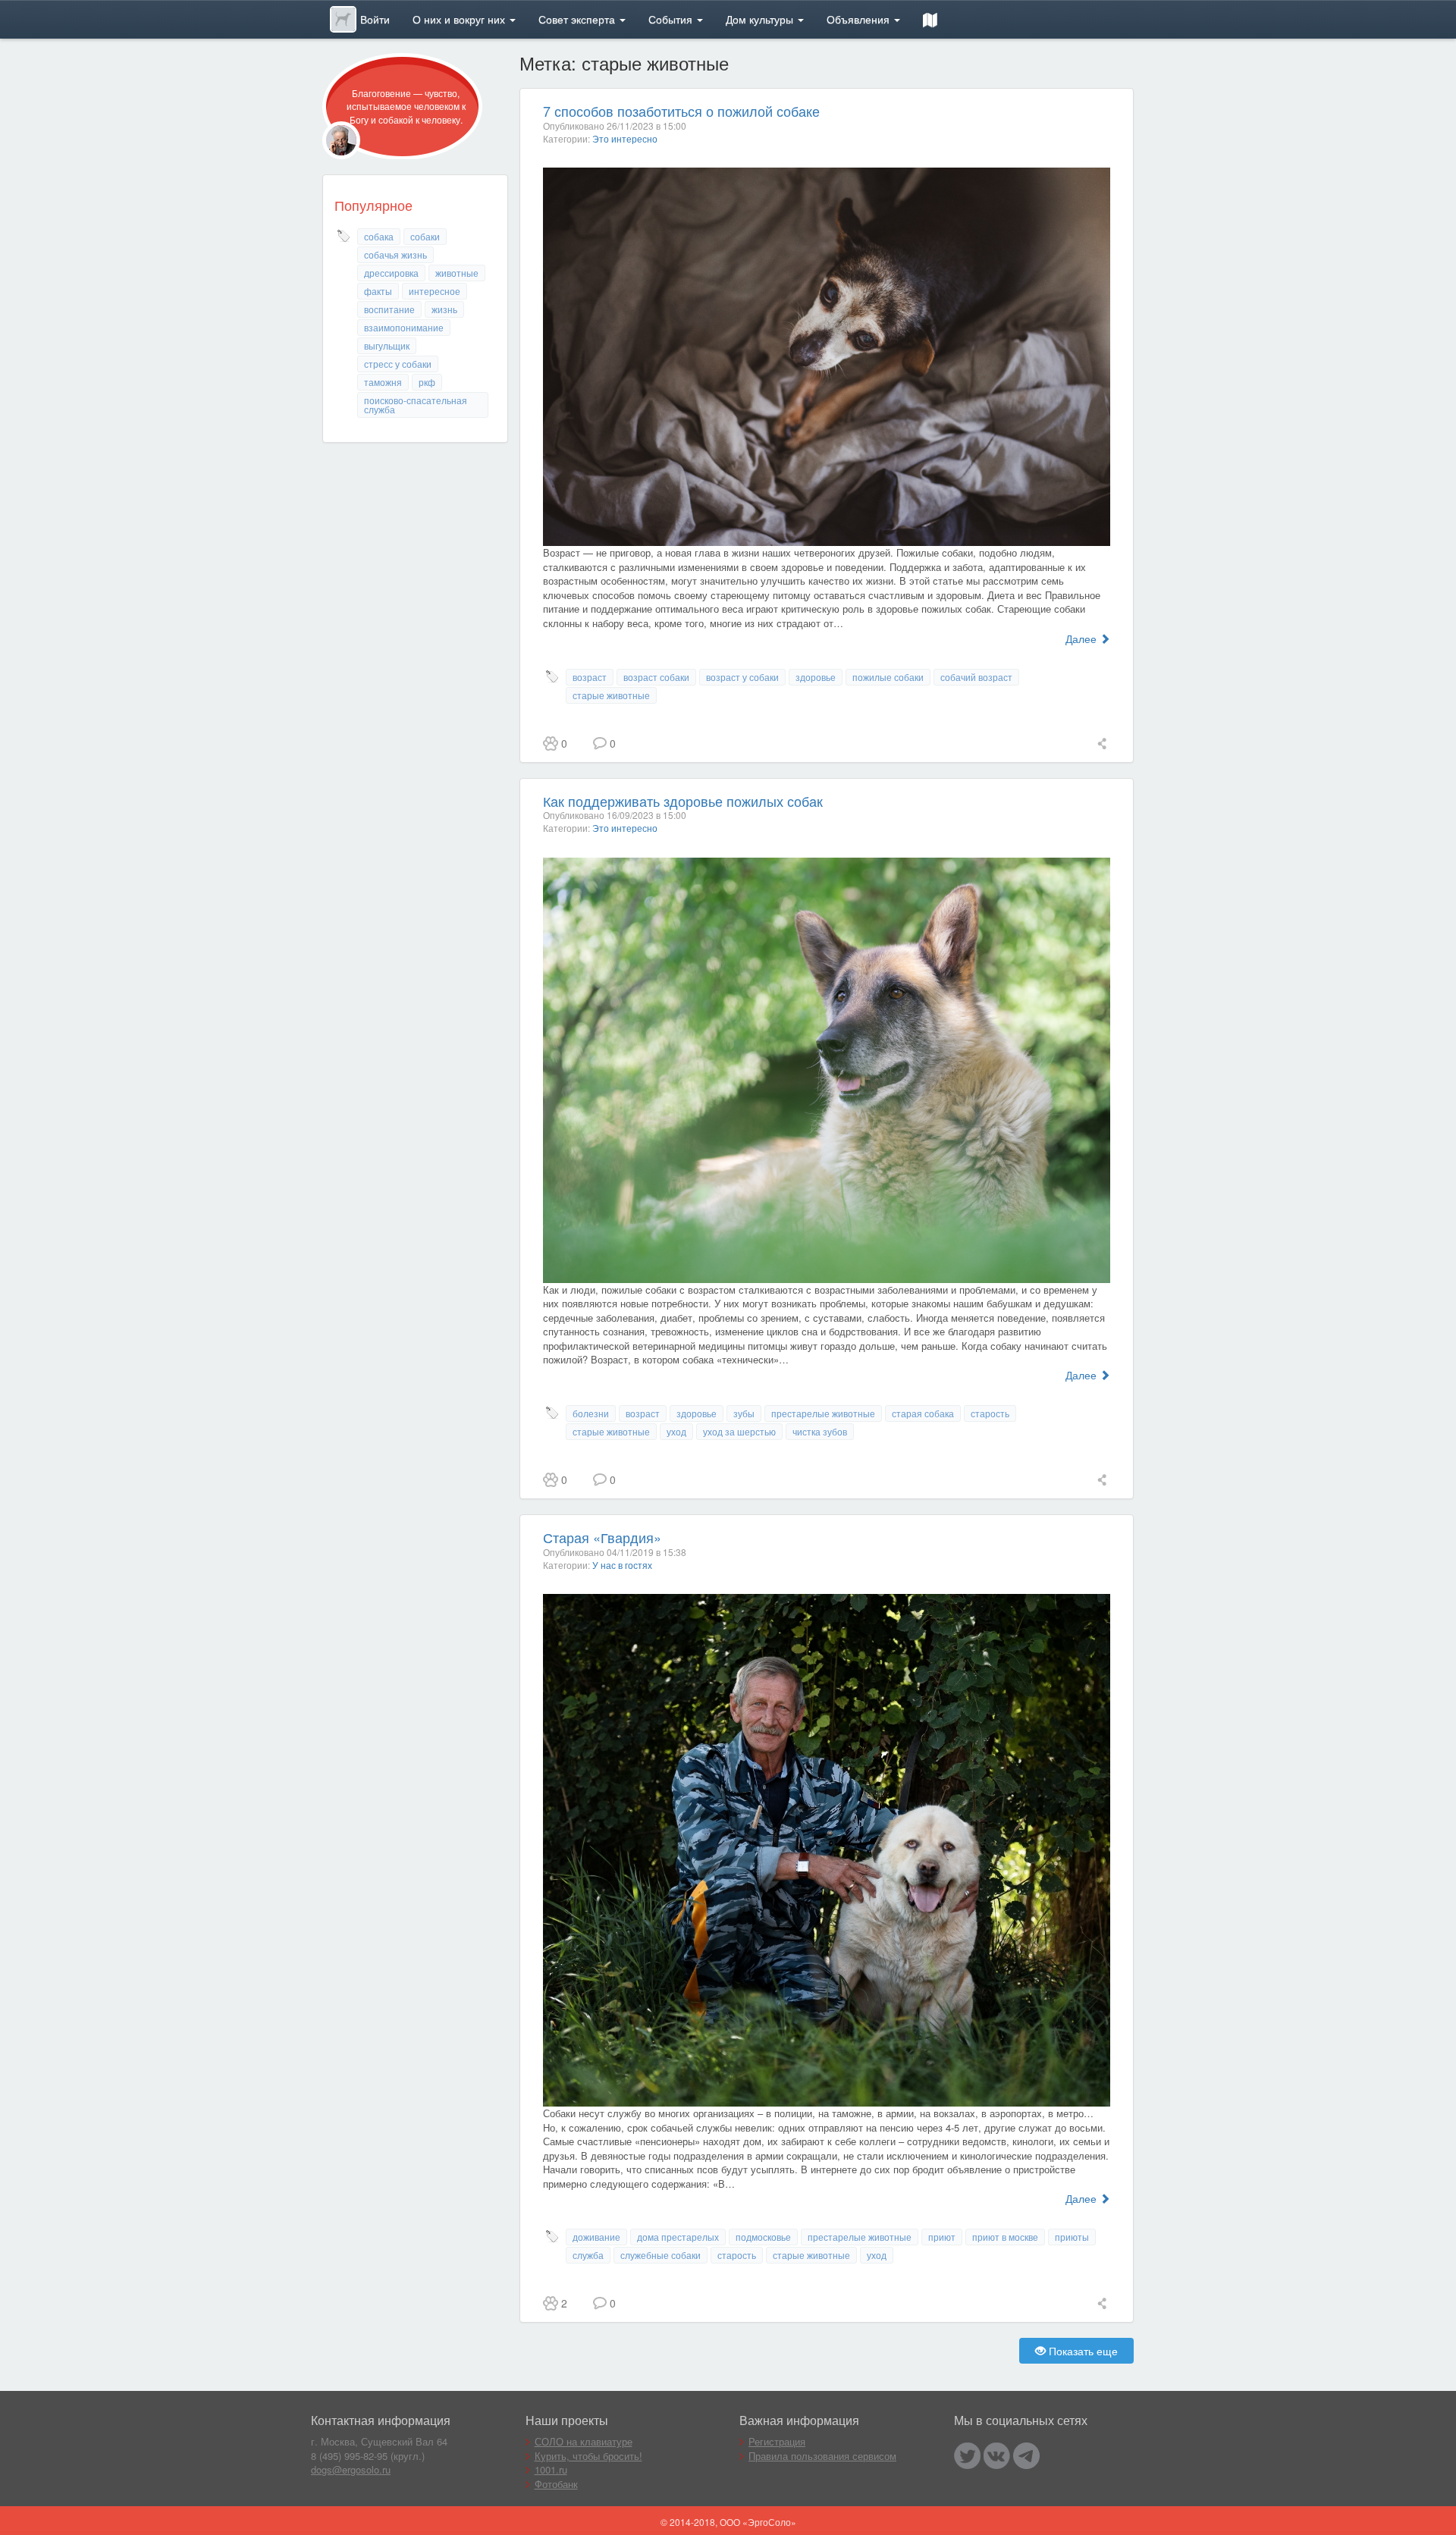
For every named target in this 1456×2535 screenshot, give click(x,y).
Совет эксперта (578, 19)
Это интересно (625, 138)
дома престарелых (678, 2237)
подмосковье (763, 2237)
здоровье (816, 677)
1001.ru (551, 2469)
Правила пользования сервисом (822, 2456)
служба (588, 2255)
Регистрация (777, 2441)
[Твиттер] (967, 2456)
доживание (596, 2237)
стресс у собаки (398, 364)
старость (990, 1413)
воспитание (389, 309)
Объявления (860, 19)
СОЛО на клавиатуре (584, 2441)
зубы (744, 1413)
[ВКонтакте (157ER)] (997, 2456)
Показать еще (1082, 2351)
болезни (591, 1413)
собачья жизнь (395, 254)
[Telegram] (1026, 2456)
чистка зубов (820, 1431)
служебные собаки (661, 2255)
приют (942, 2237)
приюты (1072, 2237)
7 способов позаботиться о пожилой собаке (681, 111)
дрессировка (391, 273)
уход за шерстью (739, 1431)
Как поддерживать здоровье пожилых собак (683, 801)
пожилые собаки (888, 677)
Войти (375, 19)
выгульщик (387, 345)
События (672, 19)
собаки (425, 236)
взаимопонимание (404, 327)
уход (676, 1431)
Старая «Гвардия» (602, 1537)
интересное (435, 291)
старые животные (611, 695)
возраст (590, 677)
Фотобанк (556, 2484)
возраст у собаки (742, 677)
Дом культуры (761, 19)
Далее (1083, 638)
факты (378, 291)
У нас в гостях (622, 1565)
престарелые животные (823, 1413)
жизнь (444, 309)
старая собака (923, 1413)
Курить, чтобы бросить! (588, 2456)
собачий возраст (976, 677)
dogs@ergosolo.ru (351, 2469)
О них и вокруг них (460, 19)
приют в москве (1005, 2237)
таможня (383, 382)
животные (457, 273)
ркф (427, 382)
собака (379, 236)
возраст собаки (656, 677)
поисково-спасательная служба (416, 405)
